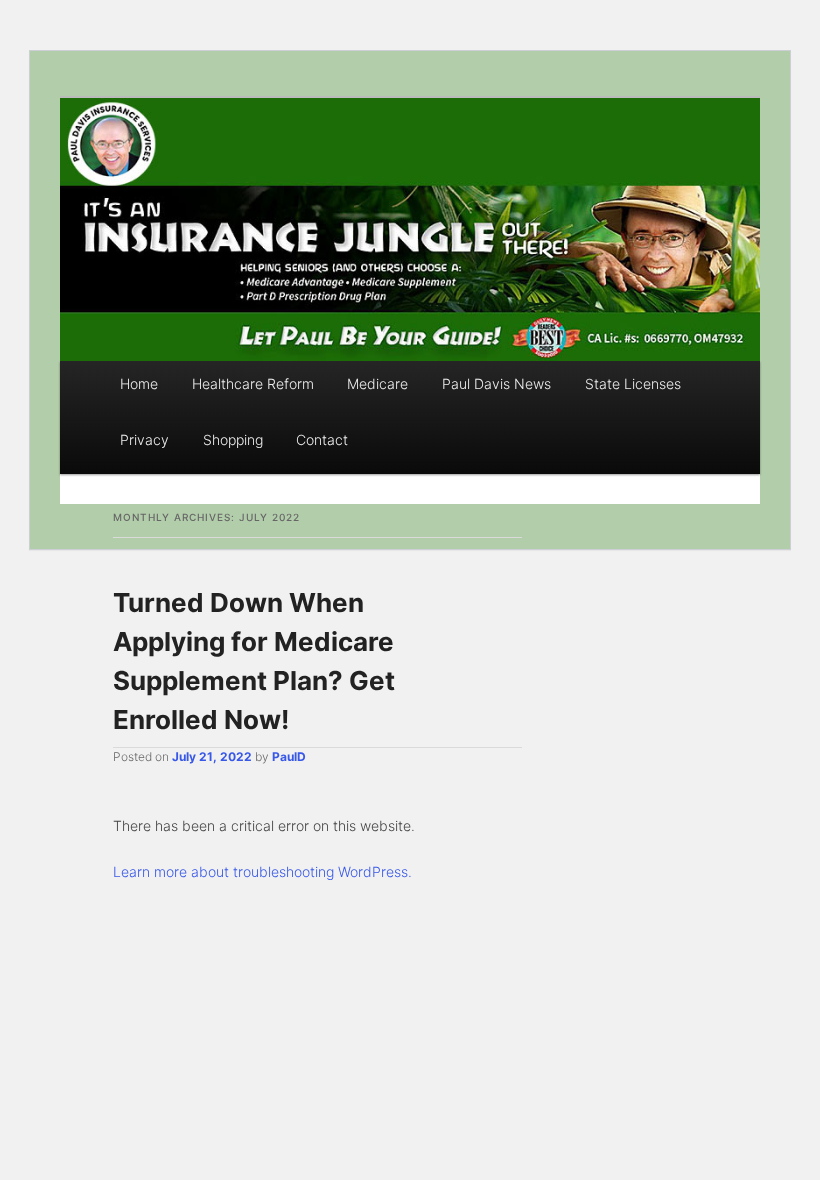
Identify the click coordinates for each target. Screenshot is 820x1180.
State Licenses (633, 383)
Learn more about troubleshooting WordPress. (262, 871)
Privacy (144, 439)
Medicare (377, 383)
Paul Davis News (496, 383)
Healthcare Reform (253, 383)
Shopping (233, 439)
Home (139, 383)
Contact (322, 439)
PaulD (289, 756)
